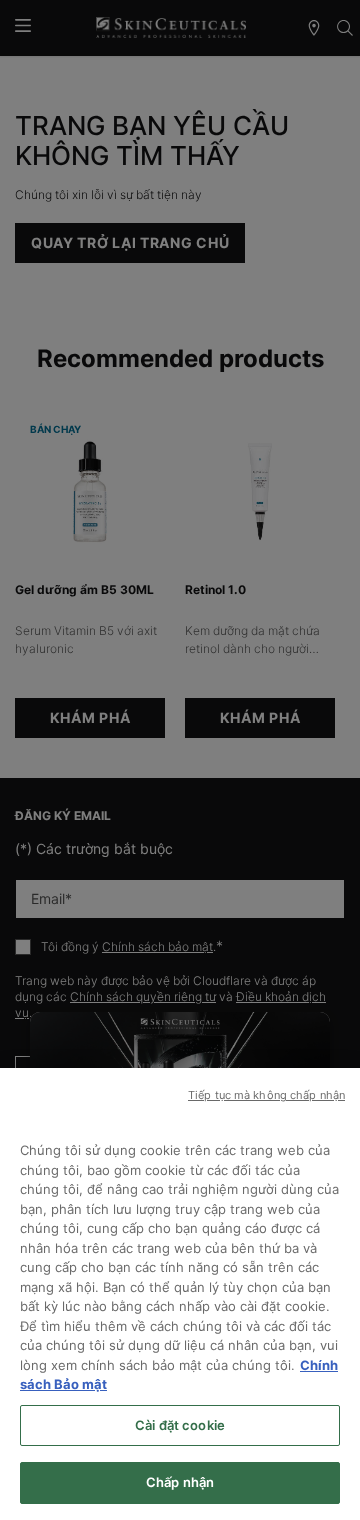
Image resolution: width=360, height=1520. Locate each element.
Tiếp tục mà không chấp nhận (266, 1095)
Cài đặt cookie (180, 1425)
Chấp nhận (180, 1482)
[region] (180, 1294)
